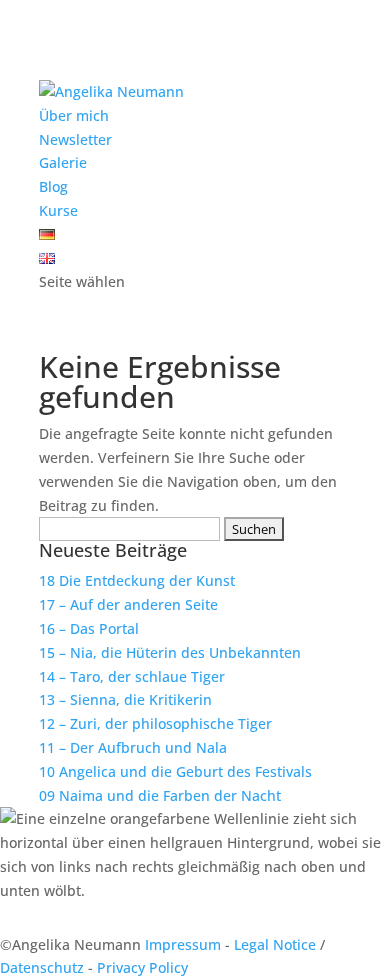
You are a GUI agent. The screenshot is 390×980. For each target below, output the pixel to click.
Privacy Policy (142, 967)
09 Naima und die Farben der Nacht (160, 795)
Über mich (74, 115)
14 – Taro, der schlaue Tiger (132, 676)
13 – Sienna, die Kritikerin (125, 699)
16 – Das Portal (89, 628)
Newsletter (75, 139)
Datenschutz (42, 967)
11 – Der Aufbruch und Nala (133, 747)
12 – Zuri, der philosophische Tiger (155, 723)
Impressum (183, 944)
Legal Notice (275, 944)
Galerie (63, 162)
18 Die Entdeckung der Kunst (137, 580)
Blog (53, 186)
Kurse (58, 210)
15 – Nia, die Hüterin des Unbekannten (170, 652)
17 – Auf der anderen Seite (128, 604)
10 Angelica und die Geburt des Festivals (175, 771)
